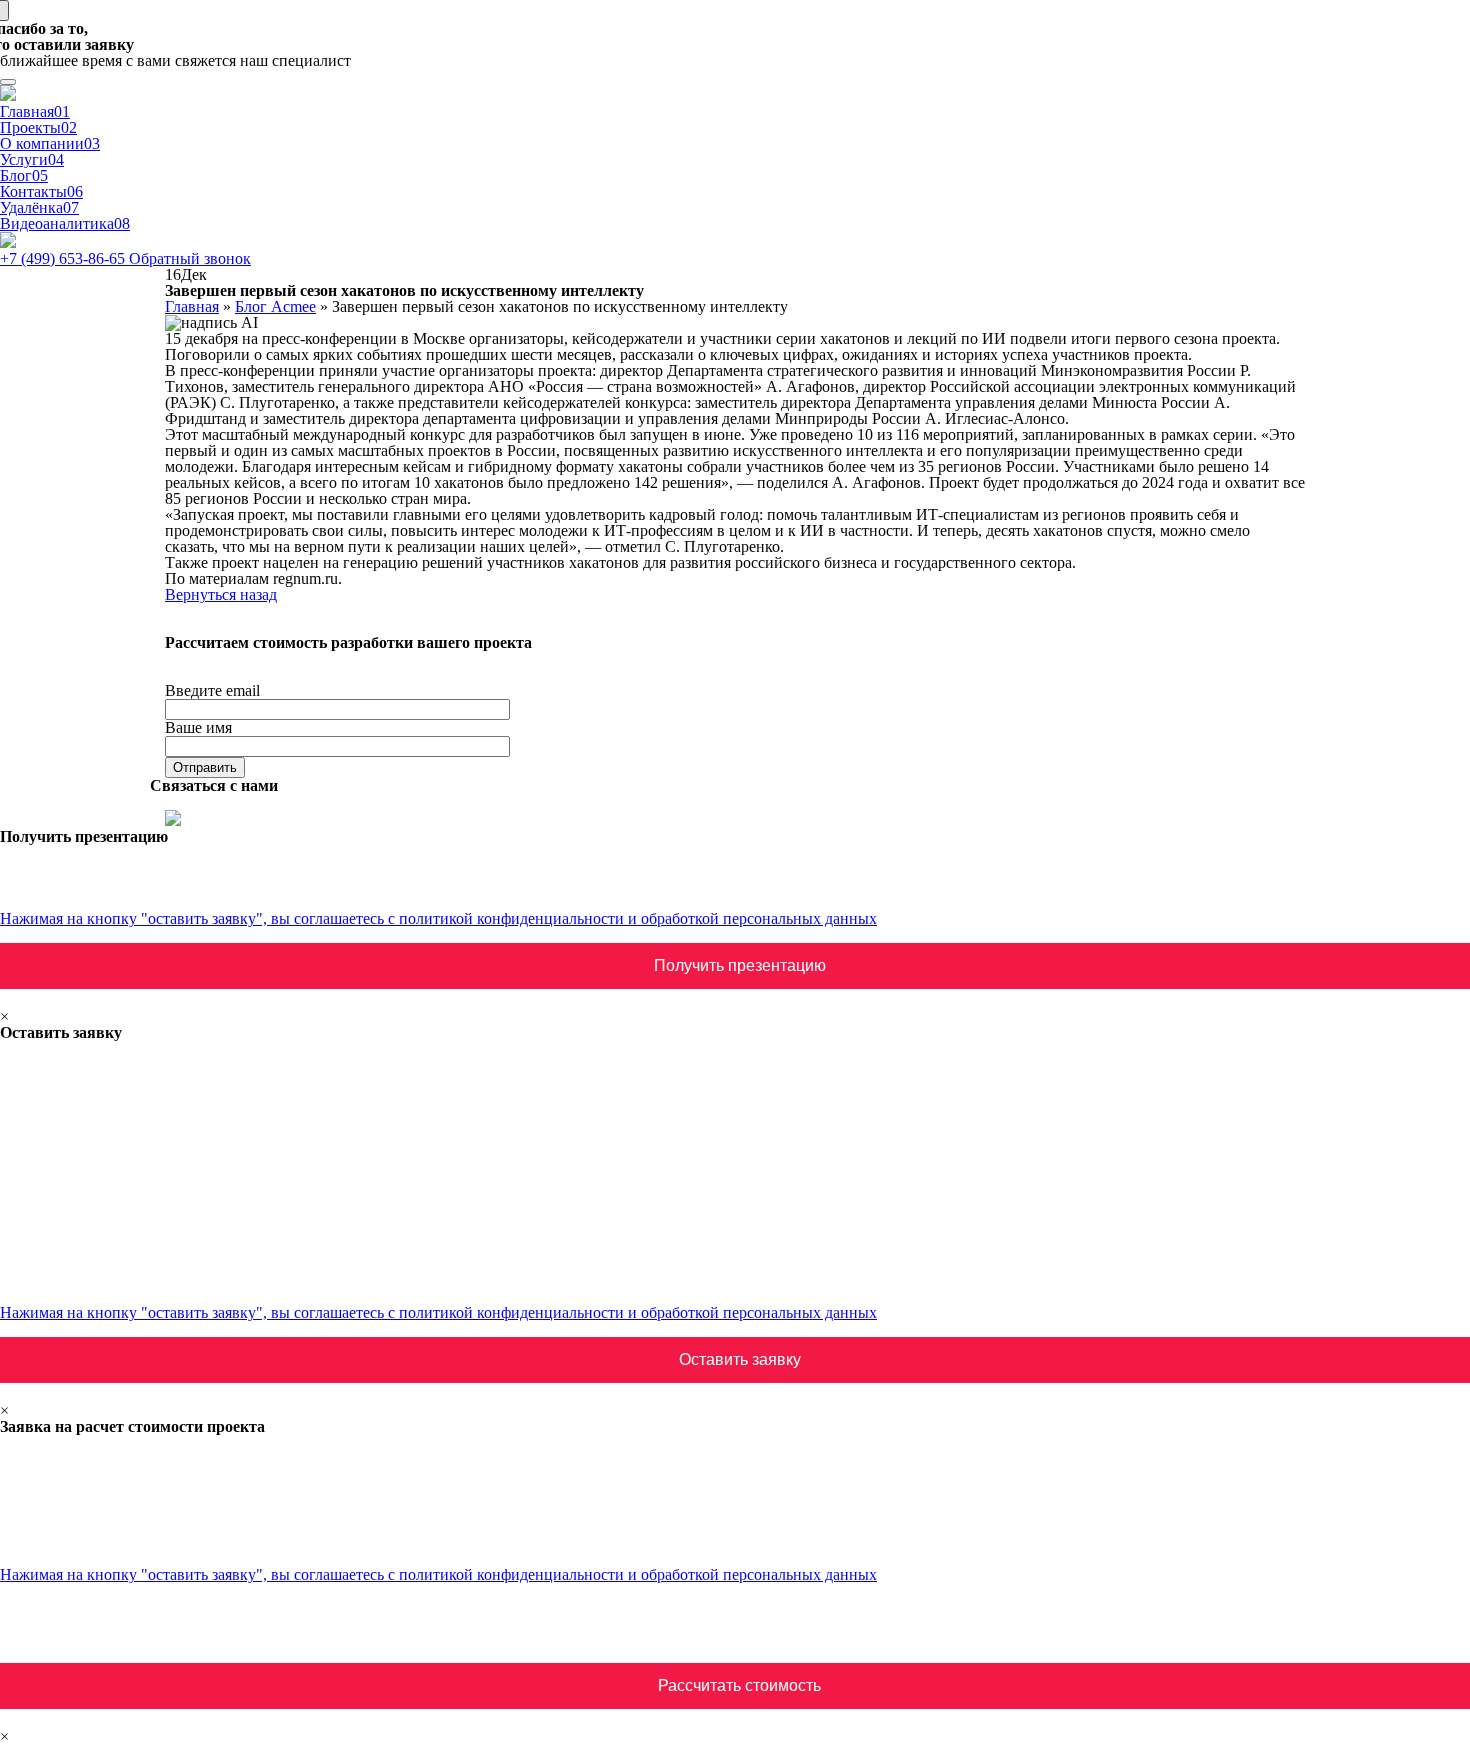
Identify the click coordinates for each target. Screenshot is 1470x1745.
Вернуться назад (221, 594)
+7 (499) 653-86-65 (64, 258)
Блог (24, 175)
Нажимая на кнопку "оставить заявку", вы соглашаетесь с (438, 918)
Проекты (38, 127)
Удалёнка (39, 207)
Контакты (41, 191)
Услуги (32, 159)
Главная (35, 111)
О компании (50, 143)
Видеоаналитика (65, 223)
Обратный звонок (190, 258)
